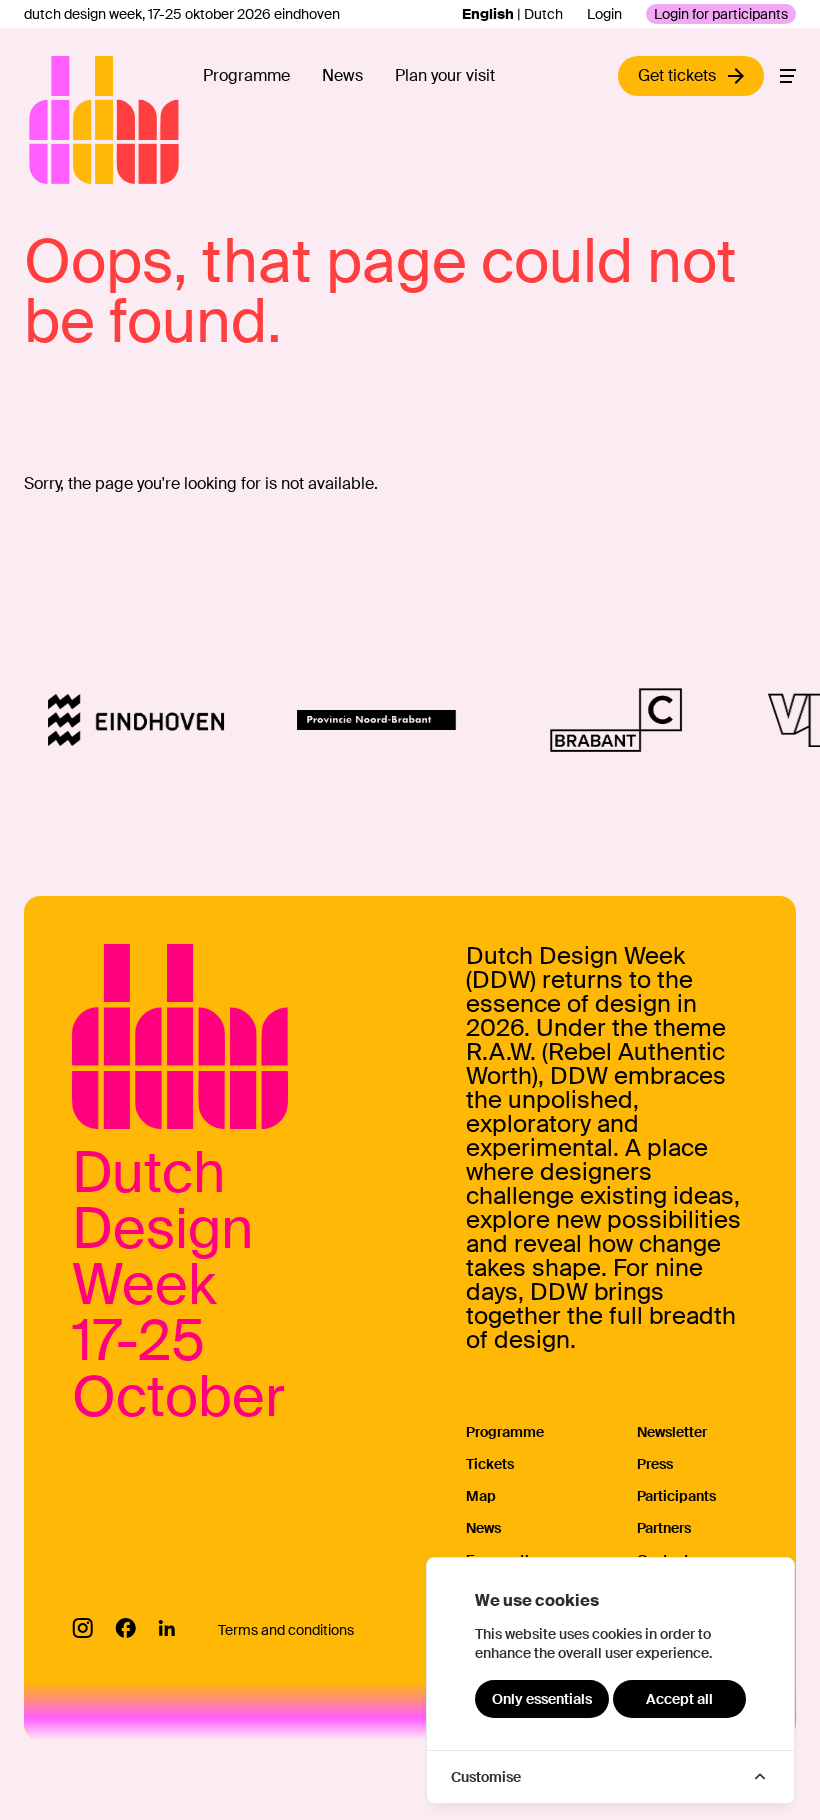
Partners (664, 1528)
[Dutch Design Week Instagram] (82, 1628)
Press (655, 1464)
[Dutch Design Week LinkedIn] (166, 1628)
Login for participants (721, 14)
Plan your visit (445, 75)
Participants (676, 1496)
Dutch (543, 14)
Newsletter (672, 1432)
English (488, 14)
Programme (246, 75)
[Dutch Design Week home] (52, 120)
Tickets (490, 1464)
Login (604, 14)
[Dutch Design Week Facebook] (125, 1628)
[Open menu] (788, 76)
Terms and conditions (286, 1630)
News (342, 75)
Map (481, 1496)
